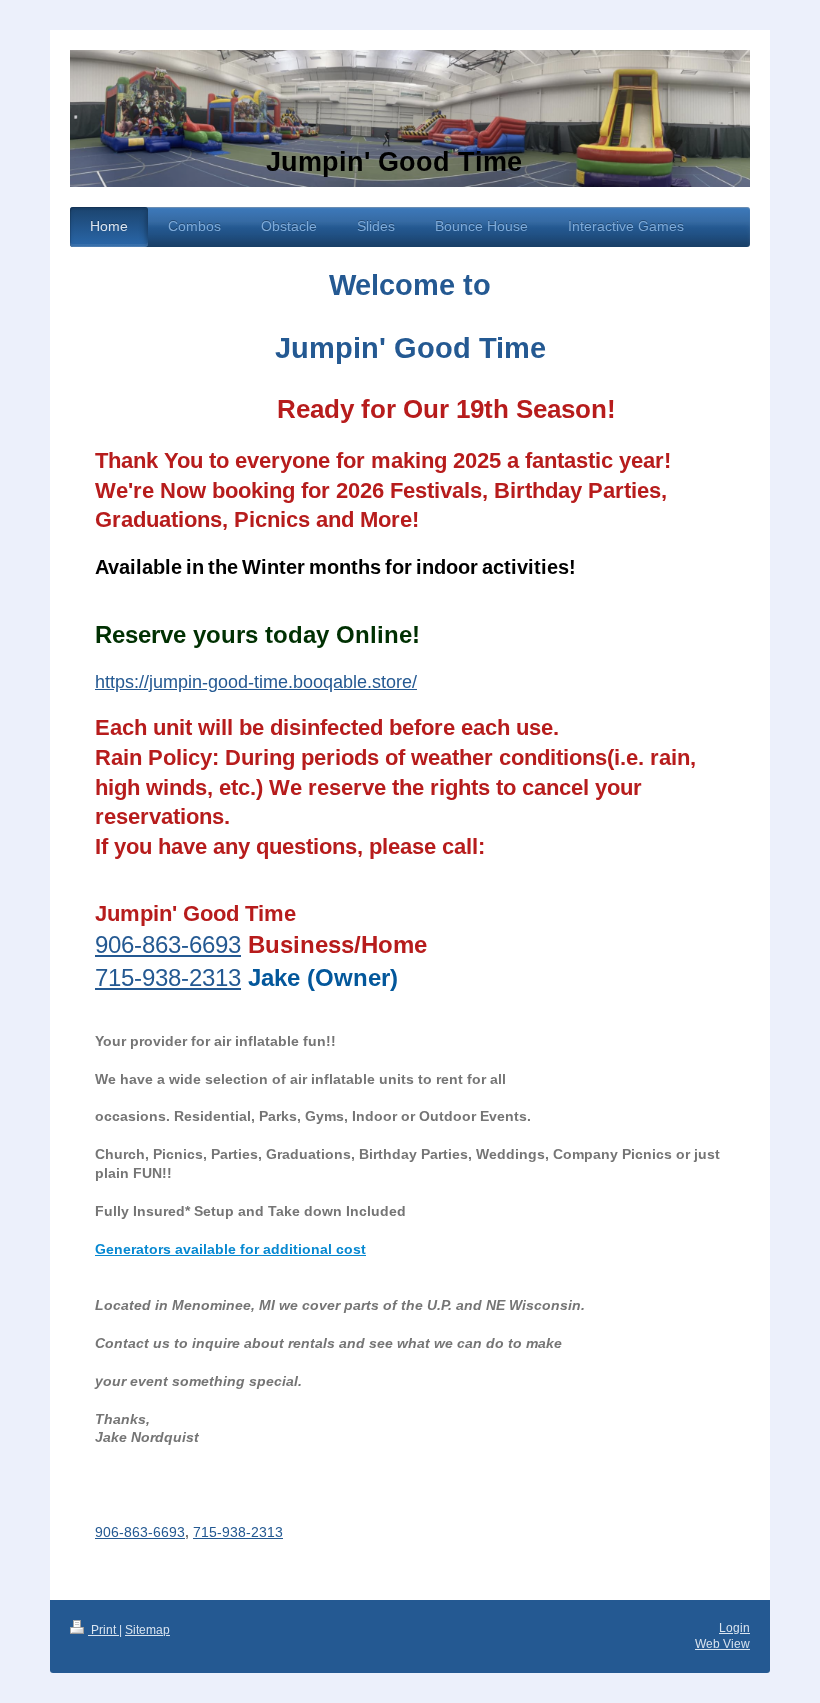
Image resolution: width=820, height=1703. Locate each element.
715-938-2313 (168, 977)
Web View (722, 1644)
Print (103, 1630)
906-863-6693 (168, 944)
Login (734, 1628)
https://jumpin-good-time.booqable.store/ (256, 682)
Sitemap (147, 1630)
